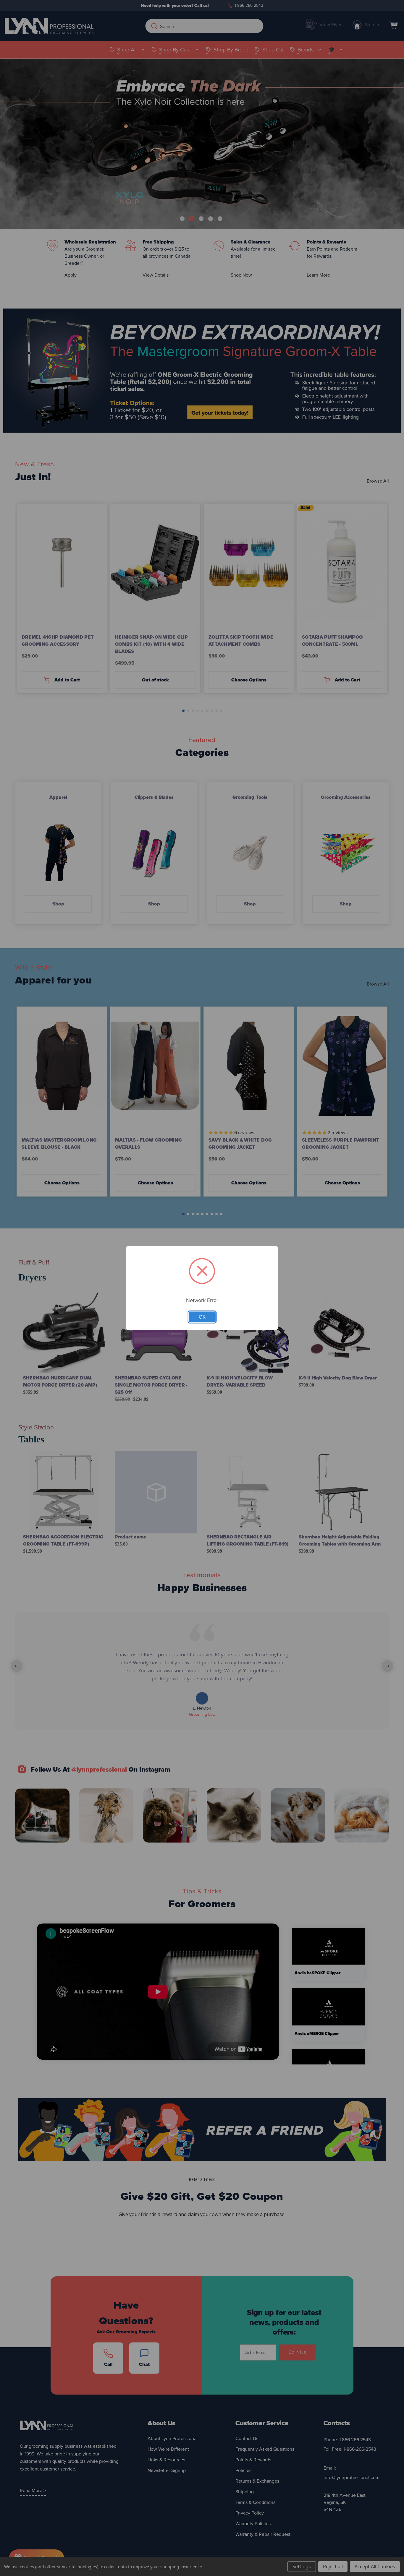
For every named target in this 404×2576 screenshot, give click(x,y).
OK (202, 1317)
